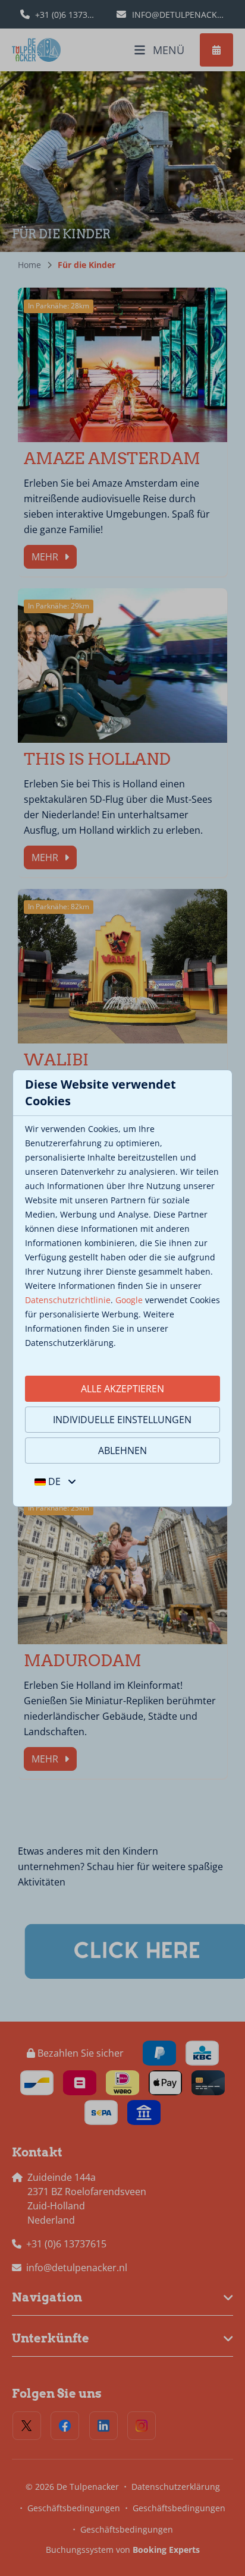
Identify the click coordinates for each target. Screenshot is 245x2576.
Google (129, 1300)
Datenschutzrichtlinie (68, 1300)
